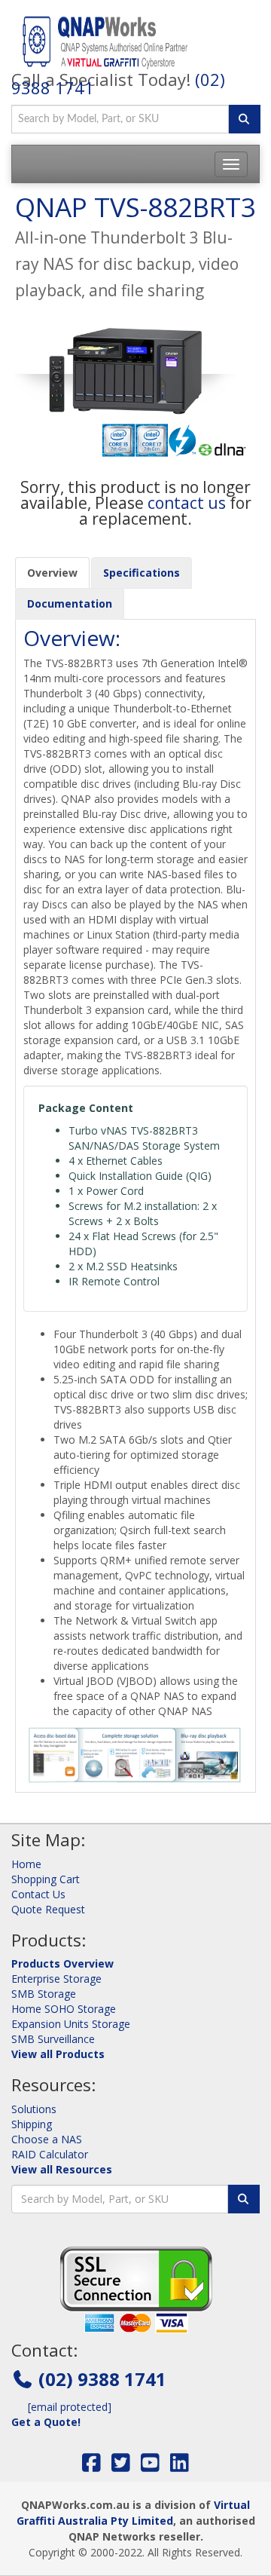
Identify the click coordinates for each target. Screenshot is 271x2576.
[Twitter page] (121, 2466)
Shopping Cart (46, 1879)
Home (26, 1864)
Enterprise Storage (56, 1979)
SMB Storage (44, 1994)
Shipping (32, 2124)
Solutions (34, 2109)
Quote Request (48, 1909)
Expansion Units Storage (71, 2024)
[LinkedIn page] (180, 2466)
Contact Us (38, 1894)
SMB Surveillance (53, 2039)
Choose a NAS (47, 2139)
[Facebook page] (91, 2466)
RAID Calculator (50, 2154)
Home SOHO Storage (64, 2009)
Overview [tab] (52, 573)
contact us (187, 503)
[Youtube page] (150, 2466)
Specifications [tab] (142, 573)
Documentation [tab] (70, 603)
